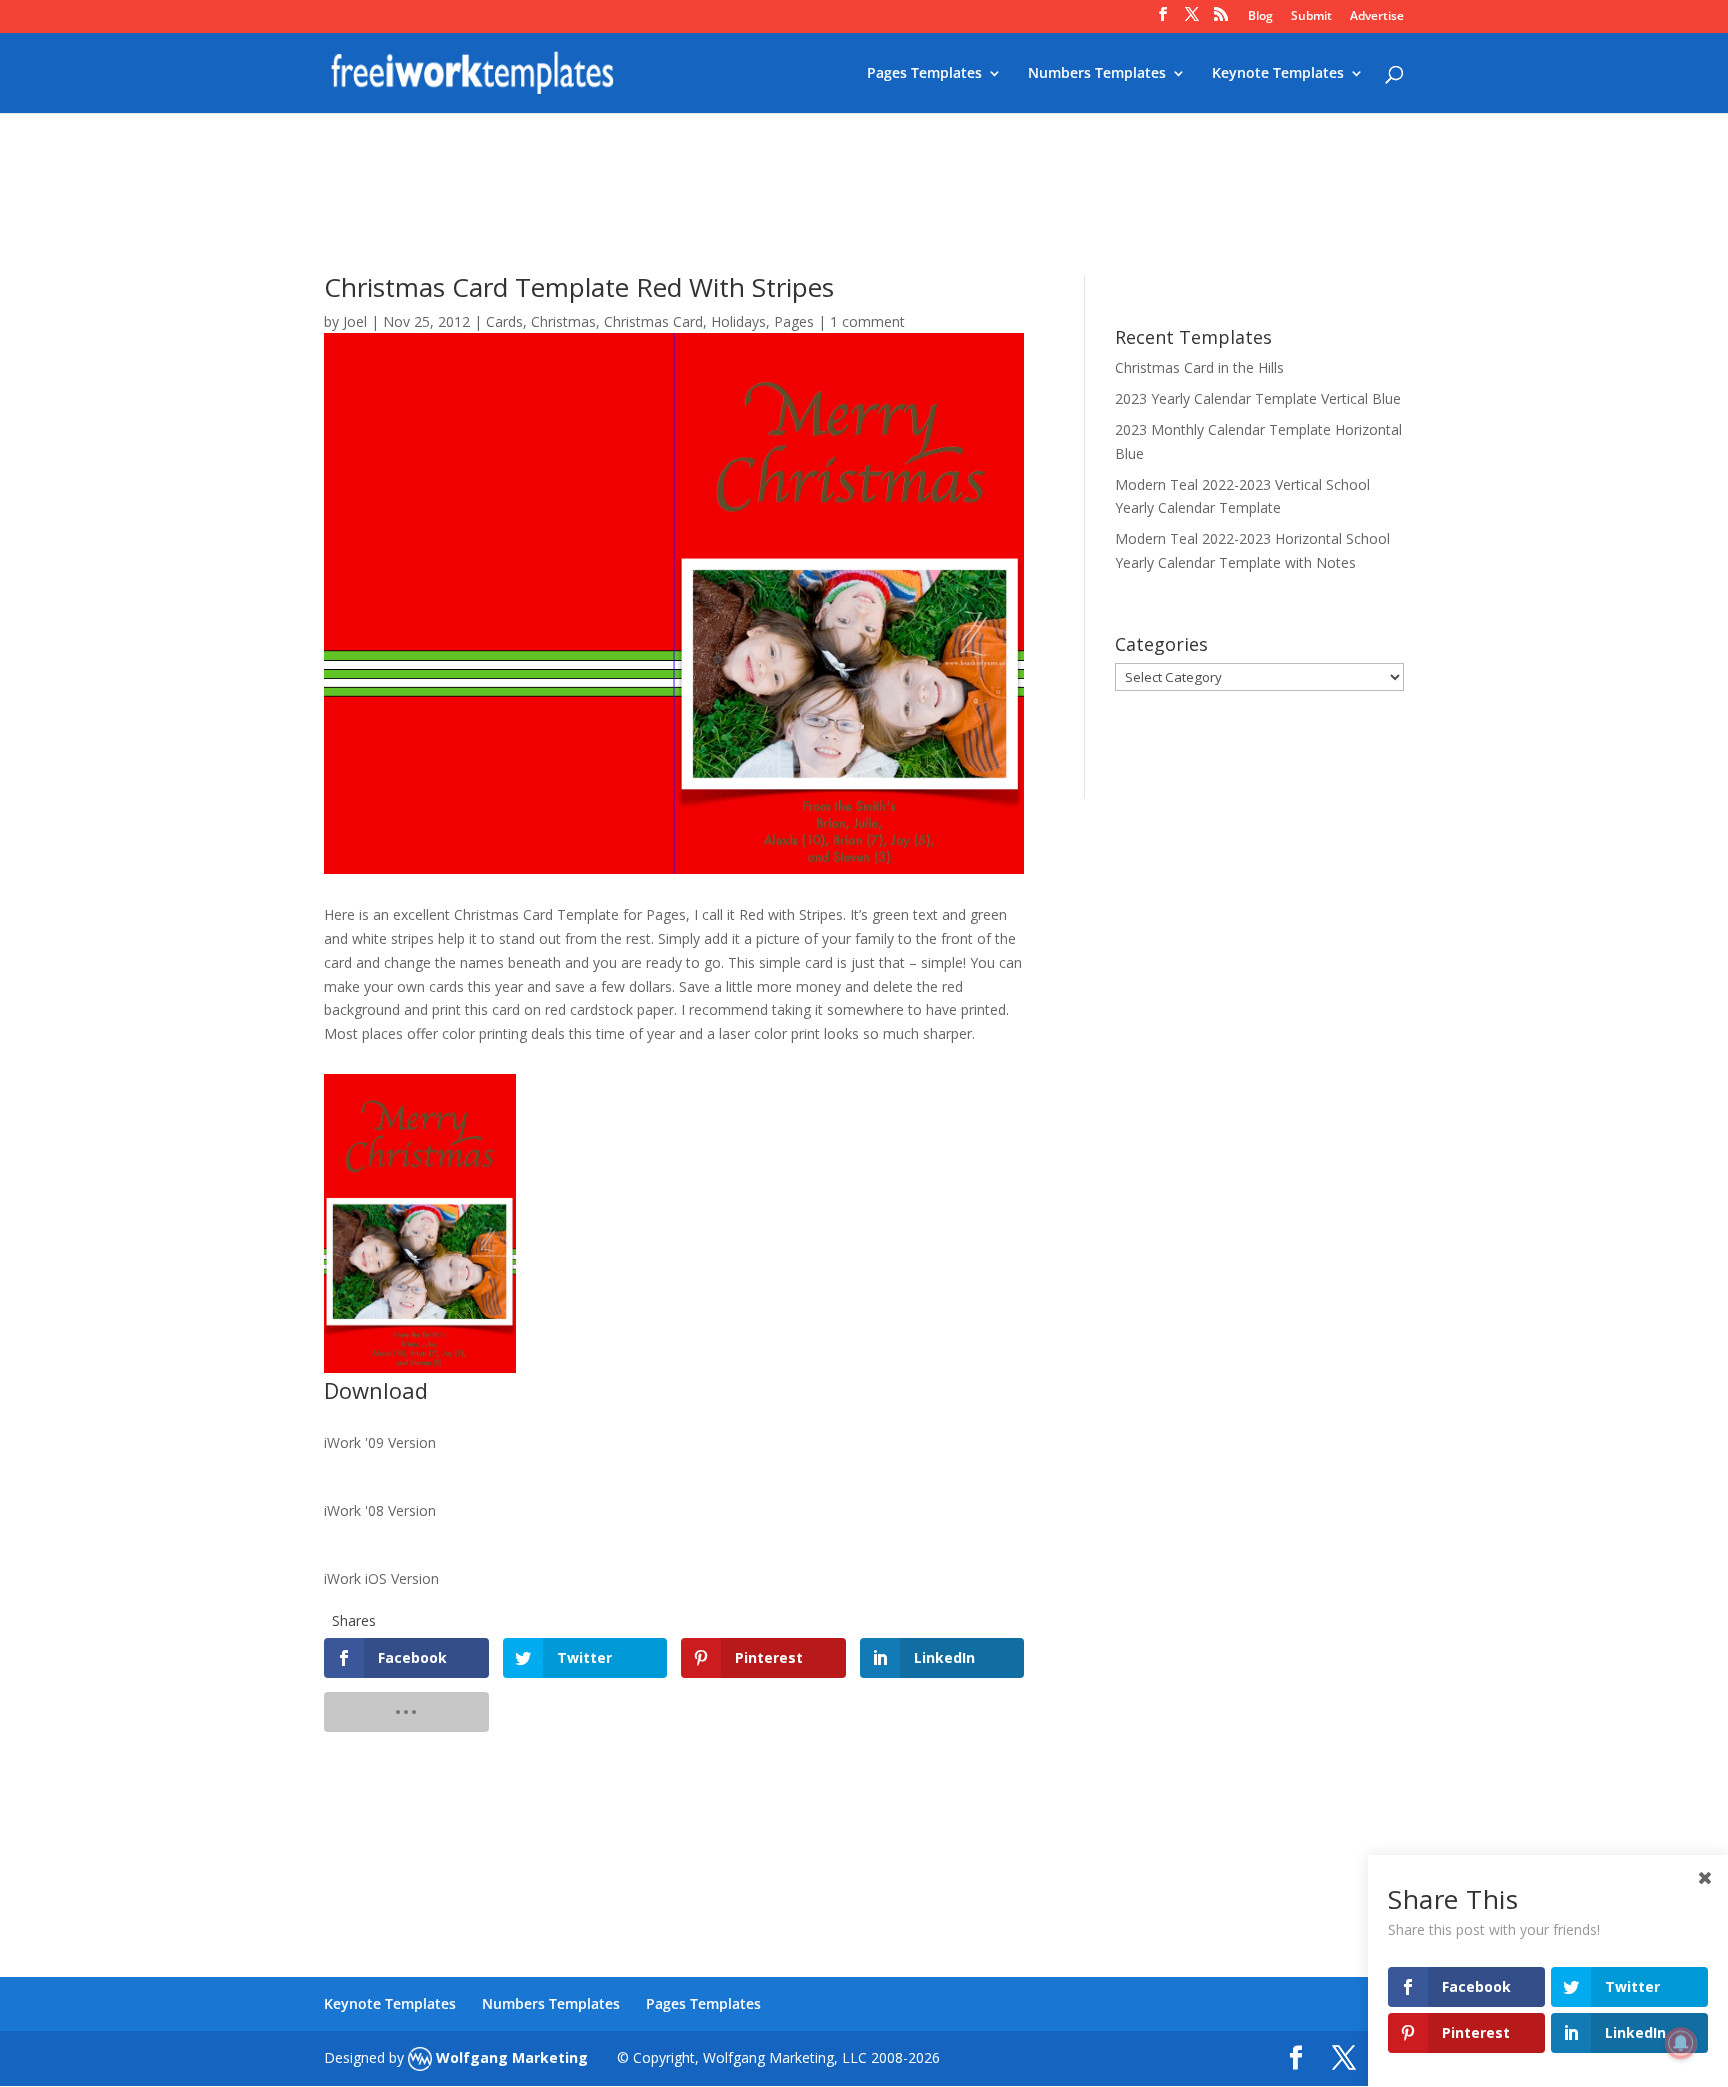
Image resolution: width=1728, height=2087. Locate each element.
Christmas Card (653, 321)
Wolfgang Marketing (510, 2057)
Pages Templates (924, 74)
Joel (355, 321)
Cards (504, 321)
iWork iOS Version (381, 1578)
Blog (1260, 17)
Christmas (563, 321)
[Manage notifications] (1681, 2043)
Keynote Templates (1278, 74)
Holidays (738, 321)
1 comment (867, 321)
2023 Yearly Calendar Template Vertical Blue (1258, 398)
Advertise (1377, 17)
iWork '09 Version (380, 1442)
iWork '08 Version (380, 1510)
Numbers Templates (1097, 74)
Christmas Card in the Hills (1199, 367)
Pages (794, 321)
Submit (1311, 17)
